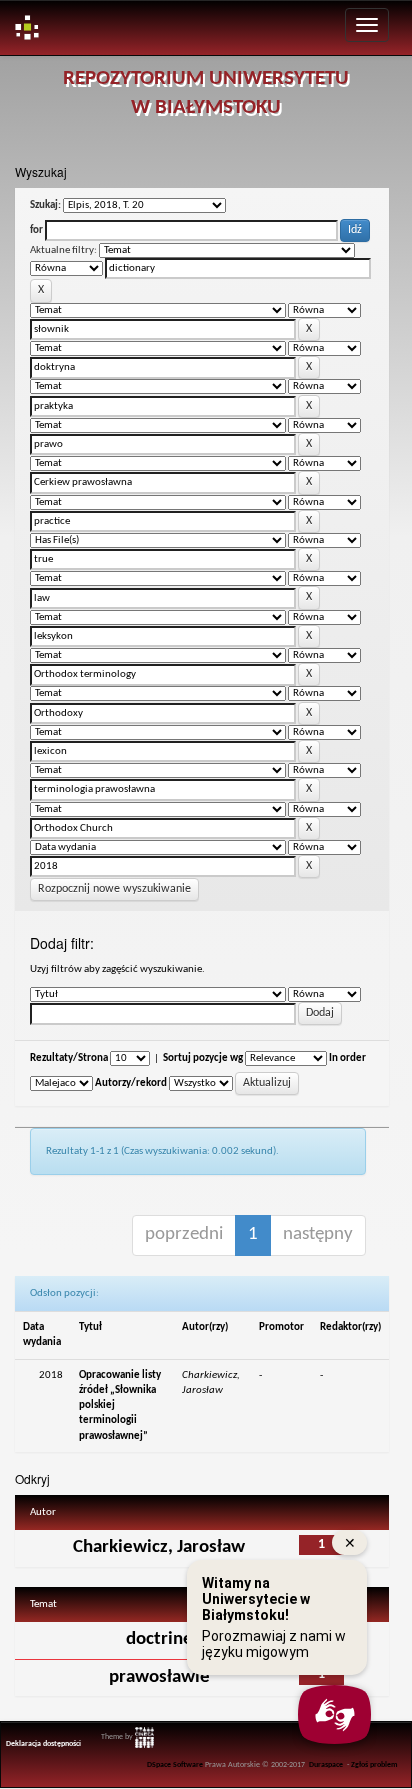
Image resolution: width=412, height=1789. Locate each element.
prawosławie (159, 1677)
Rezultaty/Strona (69, 1058)
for (36, 230)
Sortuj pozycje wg (203, 1058)
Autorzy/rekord (131, 1083)
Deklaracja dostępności (43, 1744)
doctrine (159, 1639)
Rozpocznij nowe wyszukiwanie (114, 889)
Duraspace (326, 1765)
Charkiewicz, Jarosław (159, 1547)
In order (347, 1058)
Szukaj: (45, 205)
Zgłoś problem (374, 1765)
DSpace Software (175, 1765)
